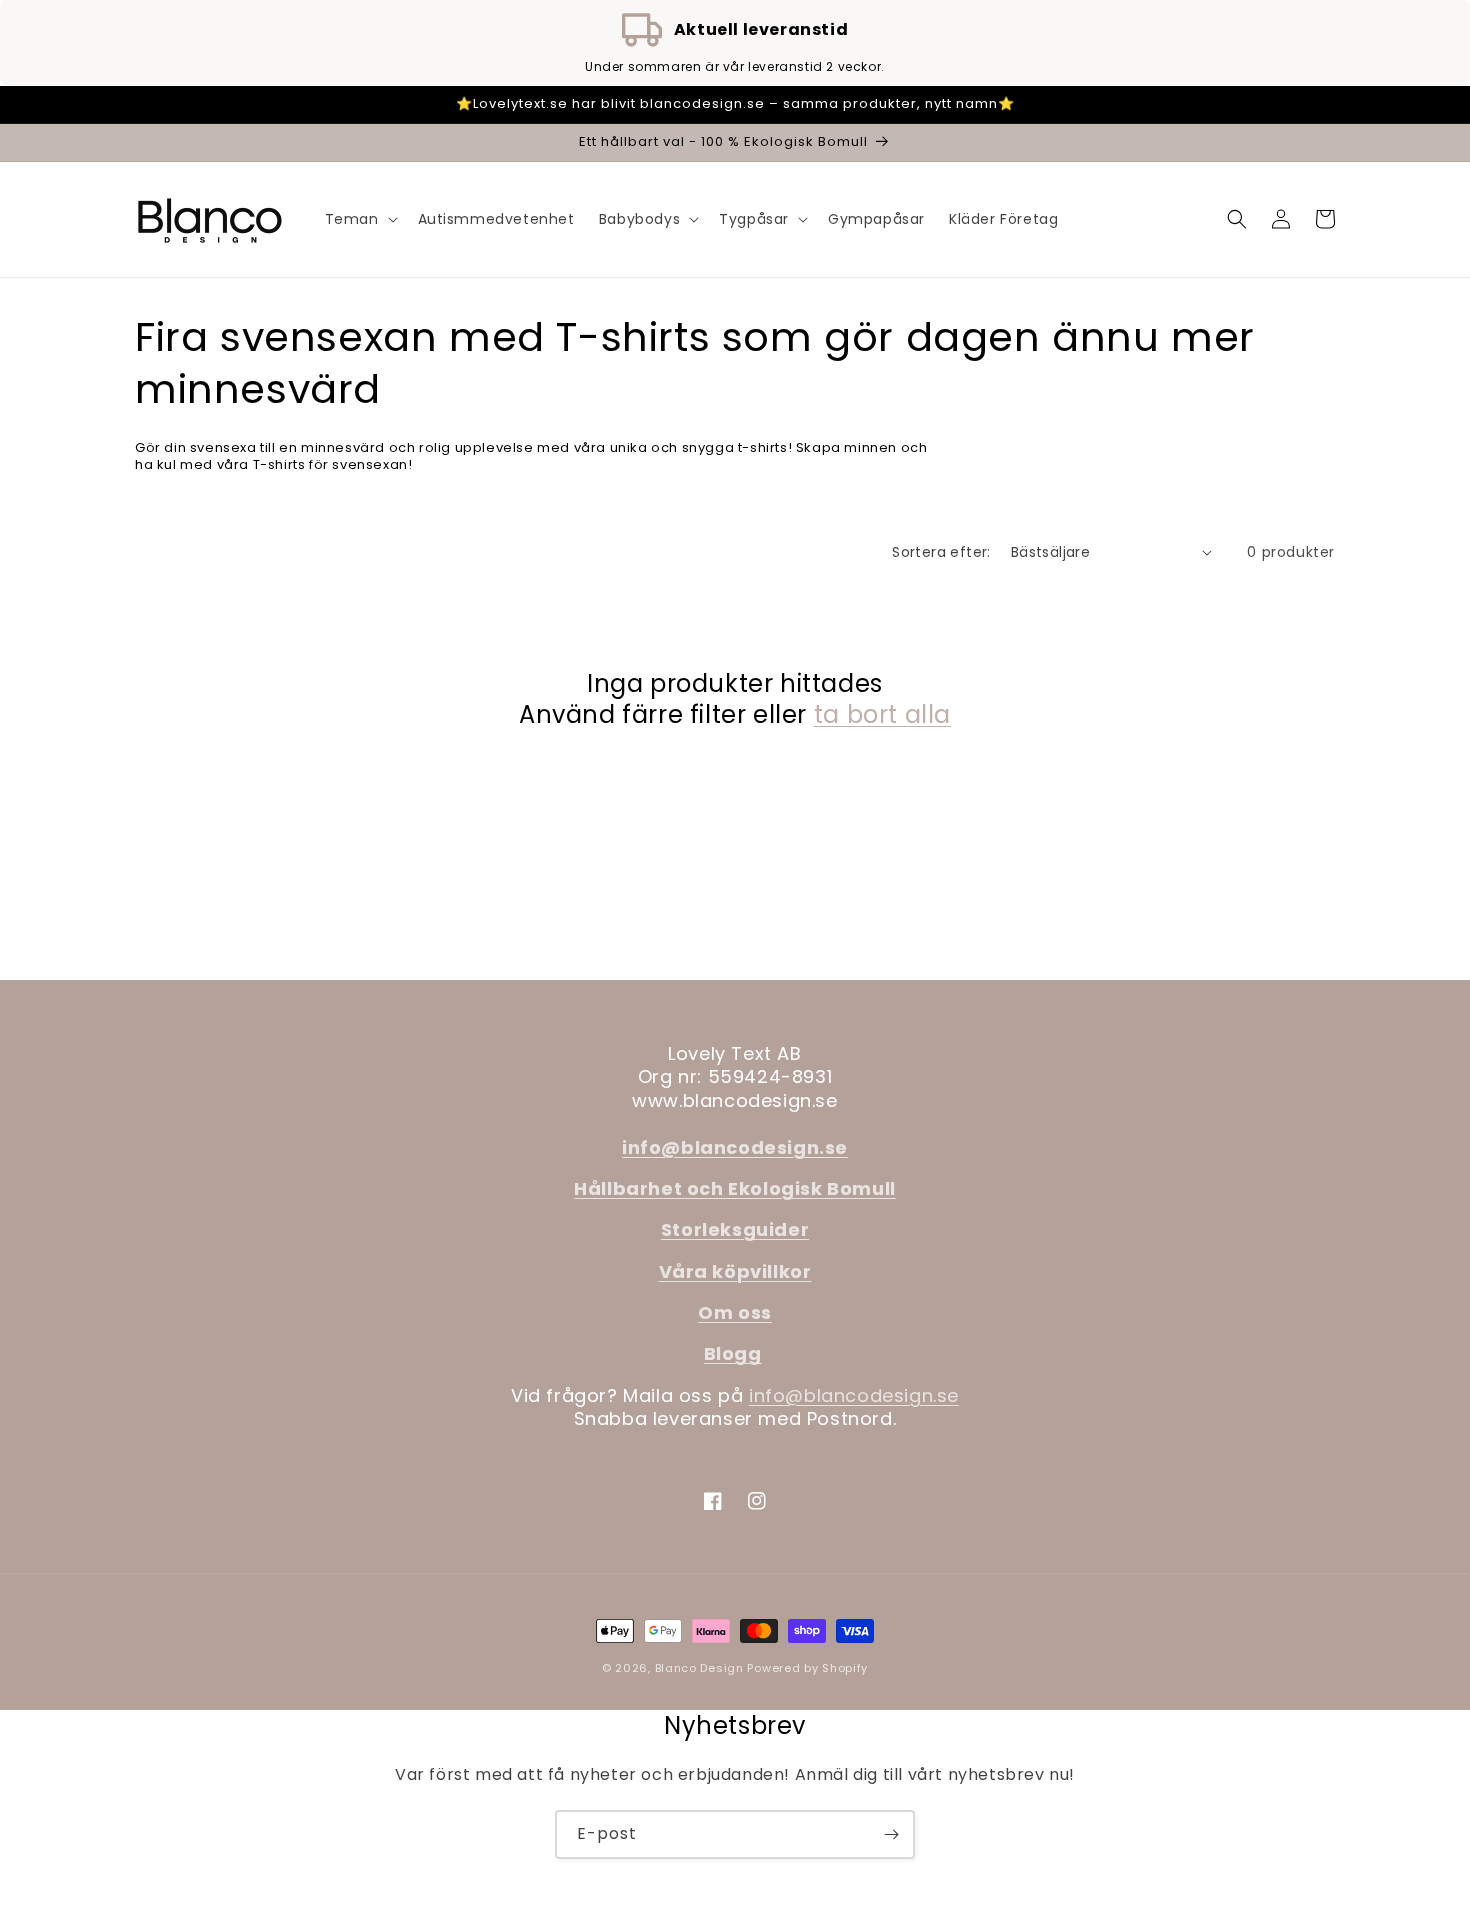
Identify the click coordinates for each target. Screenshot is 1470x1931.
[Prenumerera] (891, 1834)
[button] (359, 219)
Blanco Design (699, 1668)
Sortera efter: (941, 552)
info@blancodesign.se (854, 1395)
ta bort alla (882, 714)
